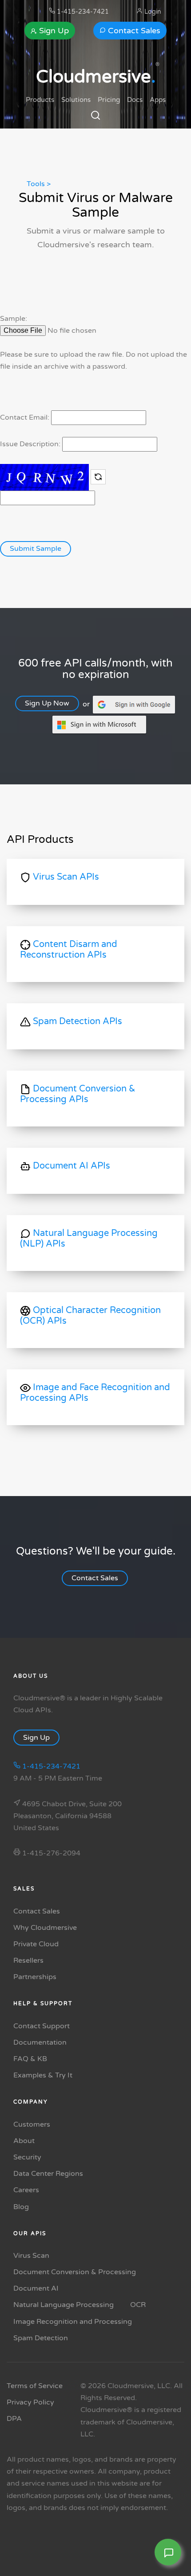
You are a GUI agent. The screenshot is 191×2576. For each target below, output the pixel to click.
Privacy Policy (30, 2402)
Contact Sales (133, 31)
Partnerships (35, 1977)
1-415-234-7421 (82, 12)
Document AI (36, 2288)
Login (152, 12)
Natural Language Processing (64, 2305)
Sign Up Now (47, 704)
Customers (32, 2124)
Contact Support (42, 2026)
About (24, 2141)
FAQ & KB (30, 2059)
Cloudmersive (96, 77)
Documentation (40, 2042)
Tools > (39, 184)
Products (40, 100)
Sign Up (53, 31)
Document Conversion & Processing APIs (78, 1095)
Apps (158, 100)
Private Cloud (36, 1944)
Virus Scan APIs (65, 877)
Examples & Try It (43, 2075)
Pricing (109, 100)
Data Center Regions (48, 2174)
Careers (26, 2190)
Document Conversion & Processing (75, 2272)
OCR (138, 2305)
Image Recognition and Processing (73, 2322)
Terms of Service (35, 2386)
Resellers (28, 1960)
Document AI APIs (70, 1166)
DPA (14, 2419)
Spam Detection (41, 2338)
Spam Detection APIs (76, 1022)
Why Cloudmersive (45, 1928)
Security (27, 2157)
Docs (135, 100)
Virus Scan (31, 2256)
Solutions (76, 100)
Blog (21, 2207)
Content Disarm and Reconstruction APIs (69, 950)
